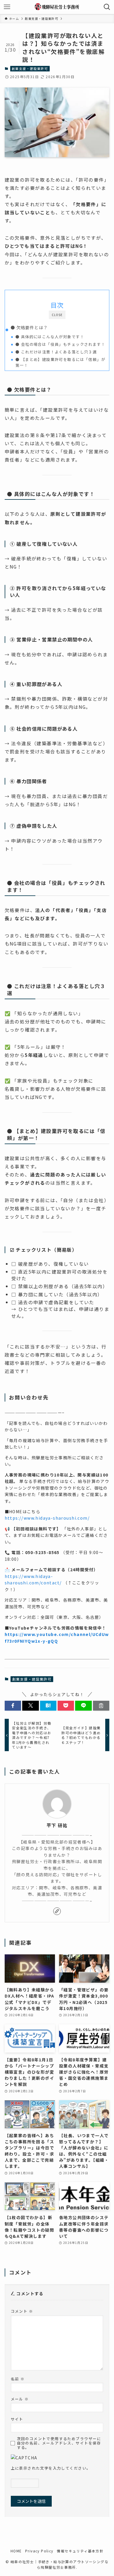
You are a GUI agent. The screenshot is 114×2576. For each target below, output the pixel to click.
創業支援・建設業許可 (30, 69)
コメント (22, 2311)
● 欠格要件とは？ (29, 327)
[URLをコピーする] (101, 1706)
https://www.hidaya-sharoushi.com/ (47, 1518)
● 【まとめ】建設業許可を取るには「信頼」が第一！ (60, 362)
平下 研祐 (57, 1825)
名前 (18, 2379)
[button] (13, 1706)
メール (20, 2399)
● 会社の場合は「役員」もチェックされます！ (60, 344)
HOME (16, 2551)
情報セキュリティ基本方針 (80, 2551)
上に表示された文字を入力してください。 (51, 2468)
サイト (17, 2419)
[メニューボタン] (7, 7)
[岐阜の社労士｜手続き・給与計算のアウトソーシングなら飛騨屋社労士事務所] (57, 7)
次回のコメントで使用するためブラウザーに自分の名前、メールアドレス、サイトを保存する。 (59, 2443)
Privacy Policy (39, 2551)
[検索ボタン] (107, 7)
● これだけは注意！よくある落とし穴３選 (56, 352)
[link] (57, 1911)
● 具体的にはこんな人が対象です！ (50, 337)
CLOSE (57, 315)
